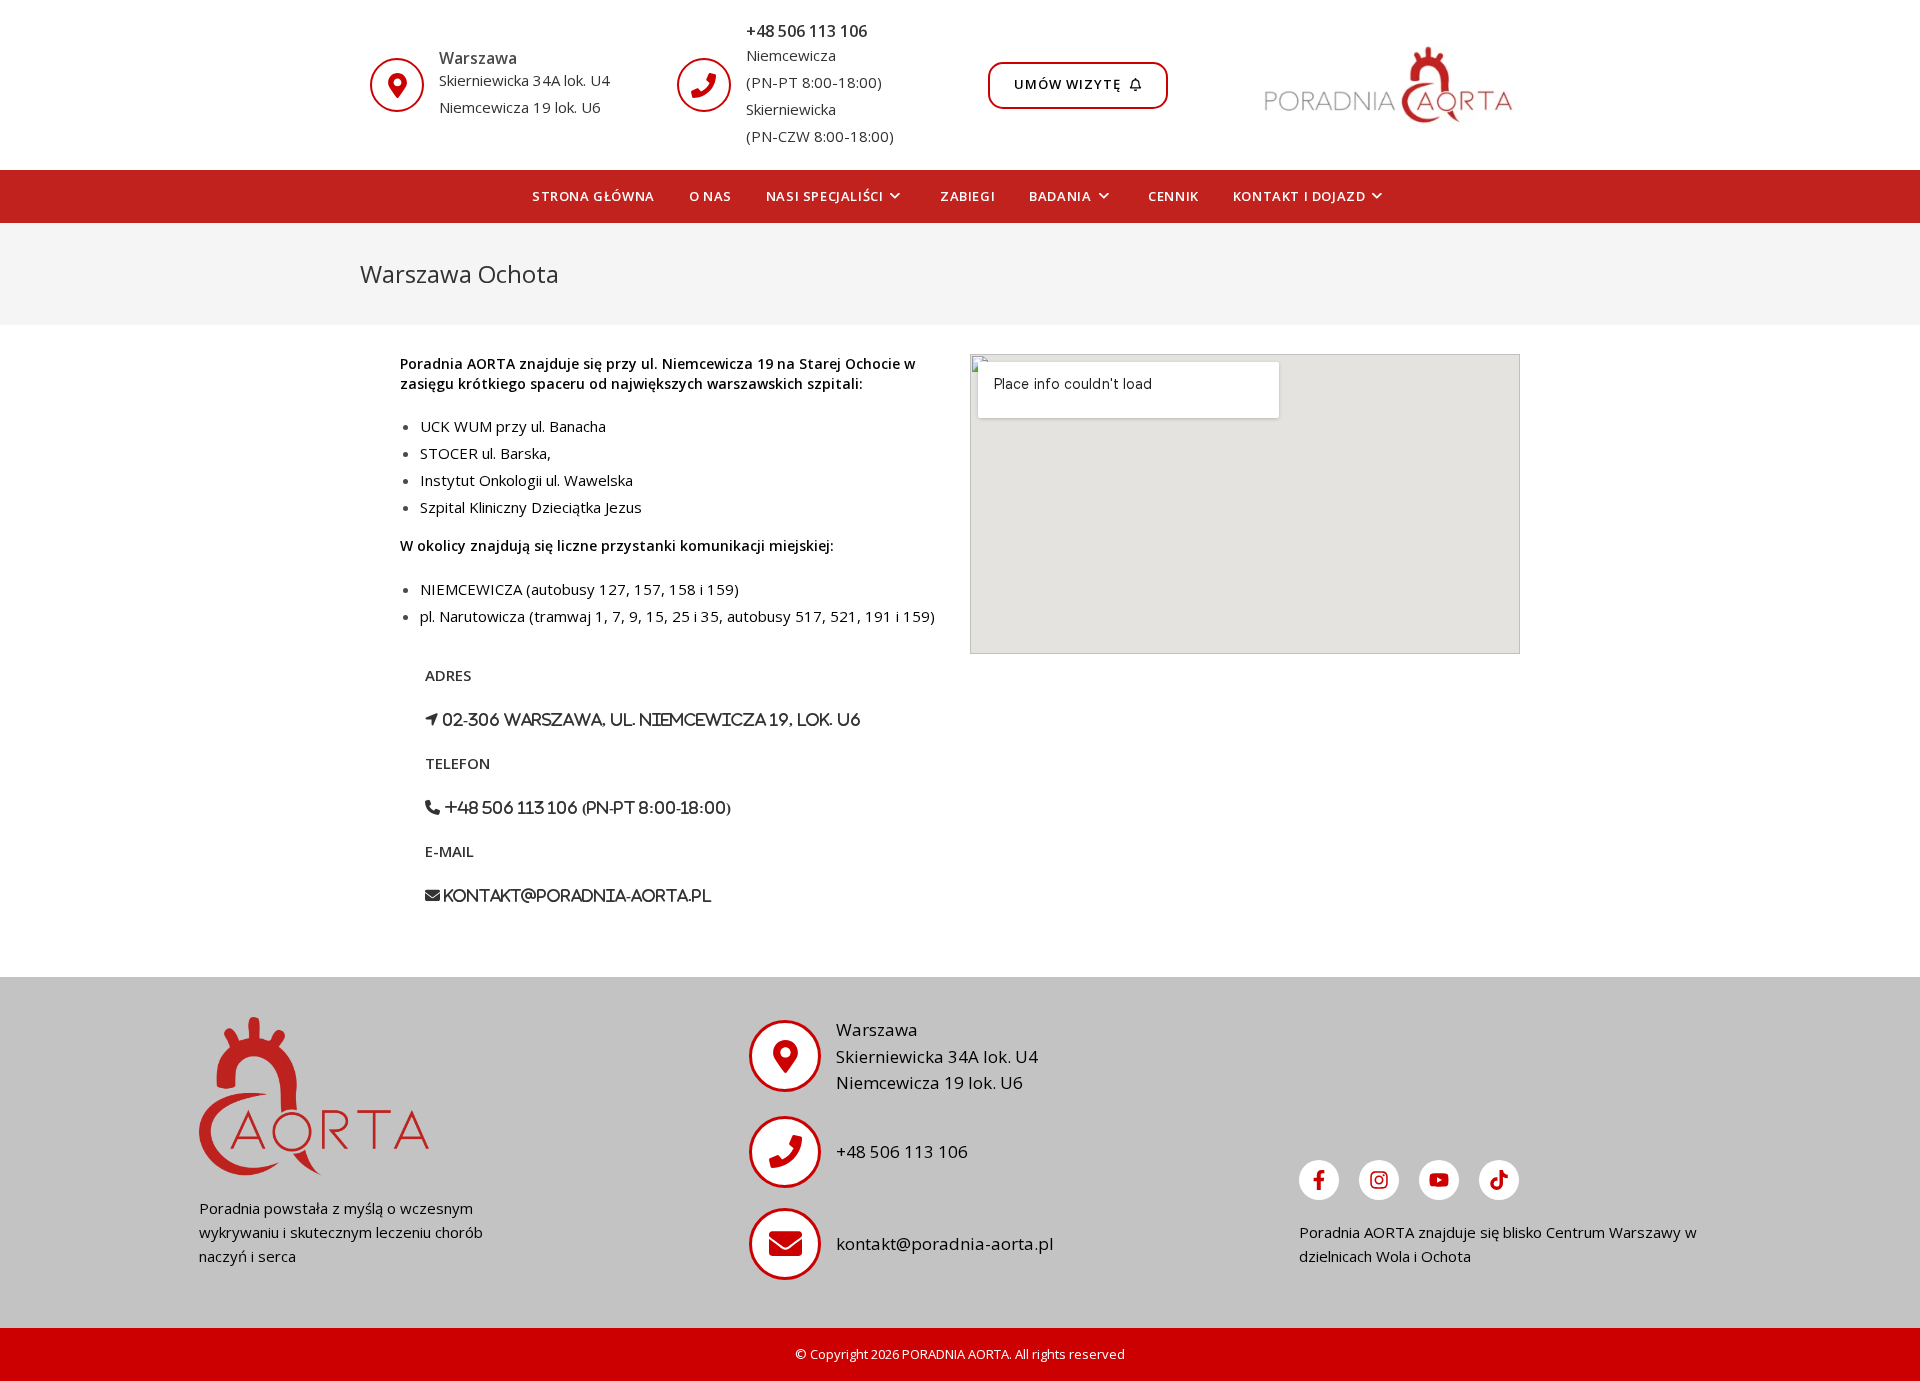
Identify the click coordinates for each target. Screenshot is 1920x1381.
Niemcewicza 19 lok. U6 (520, 107)
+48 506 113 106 (806, 31)
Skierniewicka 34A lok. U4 (524, 80)
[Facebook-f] (1319, 1180)
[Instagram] (1379, 1180)
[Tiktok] (1499, 1180)
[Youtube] (1439, 1180)
